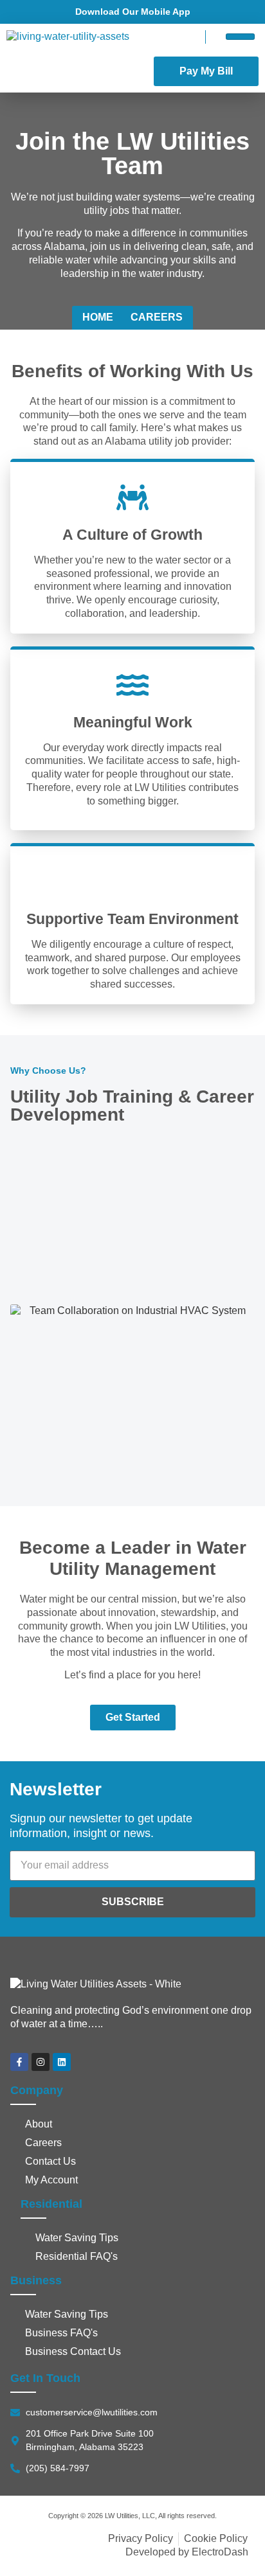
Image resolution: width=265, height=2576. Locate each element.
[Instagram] (41, 2062)
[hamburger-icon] (240, 37)
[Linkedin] (62, 2062)
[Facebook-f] (19, 2062)
